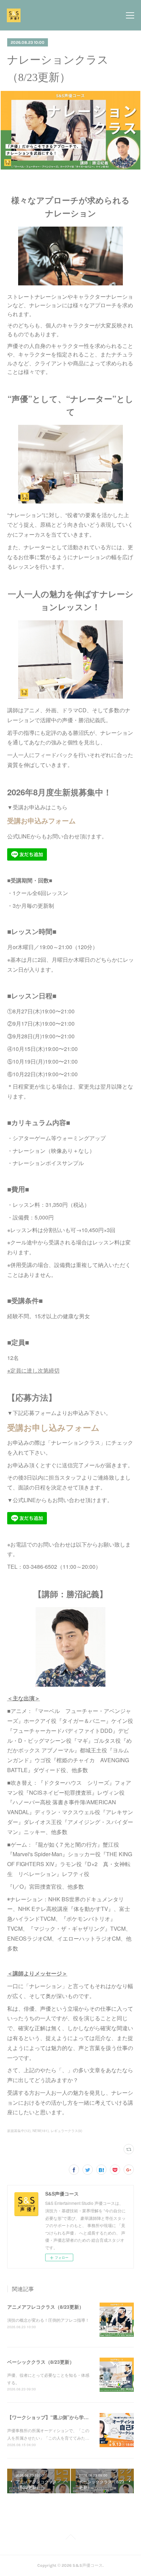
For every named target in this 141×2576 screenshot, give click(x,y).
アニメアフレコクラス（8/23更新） (46, 2307)
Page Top (70, 2538)
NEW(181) (41, 2131)
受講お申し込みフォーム (53, 1427)
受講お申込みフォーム (41, 820)
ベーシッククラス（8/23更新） (41, 2362)
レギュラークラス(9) (66, 2131)
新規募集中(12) (19, 2131)
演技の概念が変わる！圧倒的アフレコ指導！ (48, 2320)
